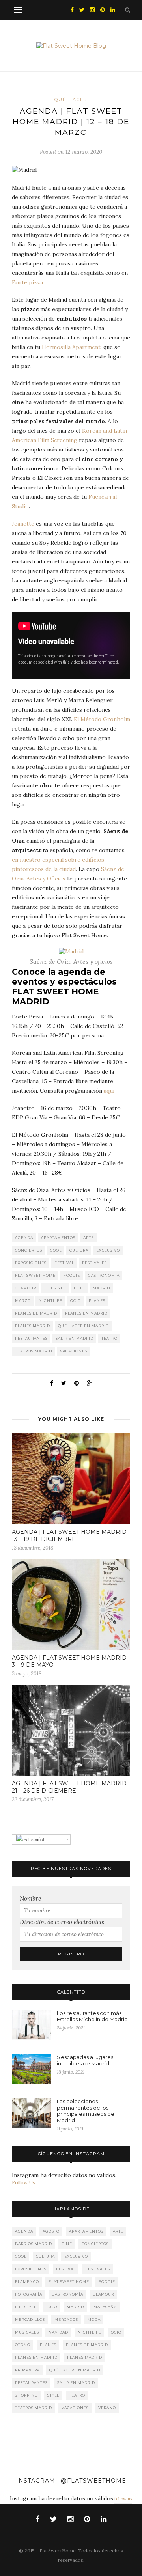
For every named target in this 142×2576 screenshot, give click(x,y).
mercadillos (30, 2320)
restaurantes (31, 1338)
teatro (109, 1338)
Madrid (101, 1288)
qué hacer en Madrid (83, 1326)
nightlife (50, 1301)
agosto (51, 2231)
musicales (27, 2332)
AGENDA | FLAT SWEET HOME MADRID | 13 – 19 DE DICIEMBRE (71, 1535)
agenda (24, 1238)
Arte (89, 1238)
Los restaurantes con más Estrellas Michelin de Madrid (92, 2016)
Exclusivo (108, 1250)
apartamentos (58, 1238)
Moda (94, 2320)
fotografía (29, 2294)
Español (35, 1839)
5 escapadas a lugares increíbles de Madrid (85, 2060)
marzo (23, 1301)
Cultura (79, 1250)
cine (67, 2244)
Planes (97, 1301)
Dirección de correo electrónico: (62, 1922)
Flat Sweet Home (35, 1275)
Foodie (72, 1275)
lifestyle (55, 1288)
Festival (64, 1263)
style (53, 2395)
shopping (26, 2395)
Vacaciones (74, 1351)
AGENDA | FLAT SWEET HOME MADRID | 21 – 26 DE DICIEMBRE (71, 1787)
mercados (66, 2320)
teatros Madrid (34, 1351)
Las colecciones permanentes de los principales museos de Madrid (86, 2111)
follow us (123, 2499)
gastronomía (104, 1275)
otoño (23, 2345)
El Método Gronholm (102, 719)
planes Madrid (33, 1326)
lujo (79, 1288)
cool (56, 1250)
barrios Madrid (34, 2244)
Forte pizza (27, 282)
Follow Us (24, 2183)
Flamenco (27, 2282)
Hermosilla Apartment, (72, 347)
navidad (58, 2332)
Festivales (94, 1263)
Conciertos (29, 1250)
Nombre (30, 1898)
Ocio (76, 1301)
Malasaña (105, 2307)
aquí (109, 1091)
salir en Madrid (75, 1338)
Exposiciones (31, 1263)
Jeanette (23, 524)
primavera (27, 2370)
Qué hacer (71, 99)
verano (107, 2408)
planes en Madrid (86, 1313)
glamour (26, 1288)
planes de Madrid (36, 1313)
